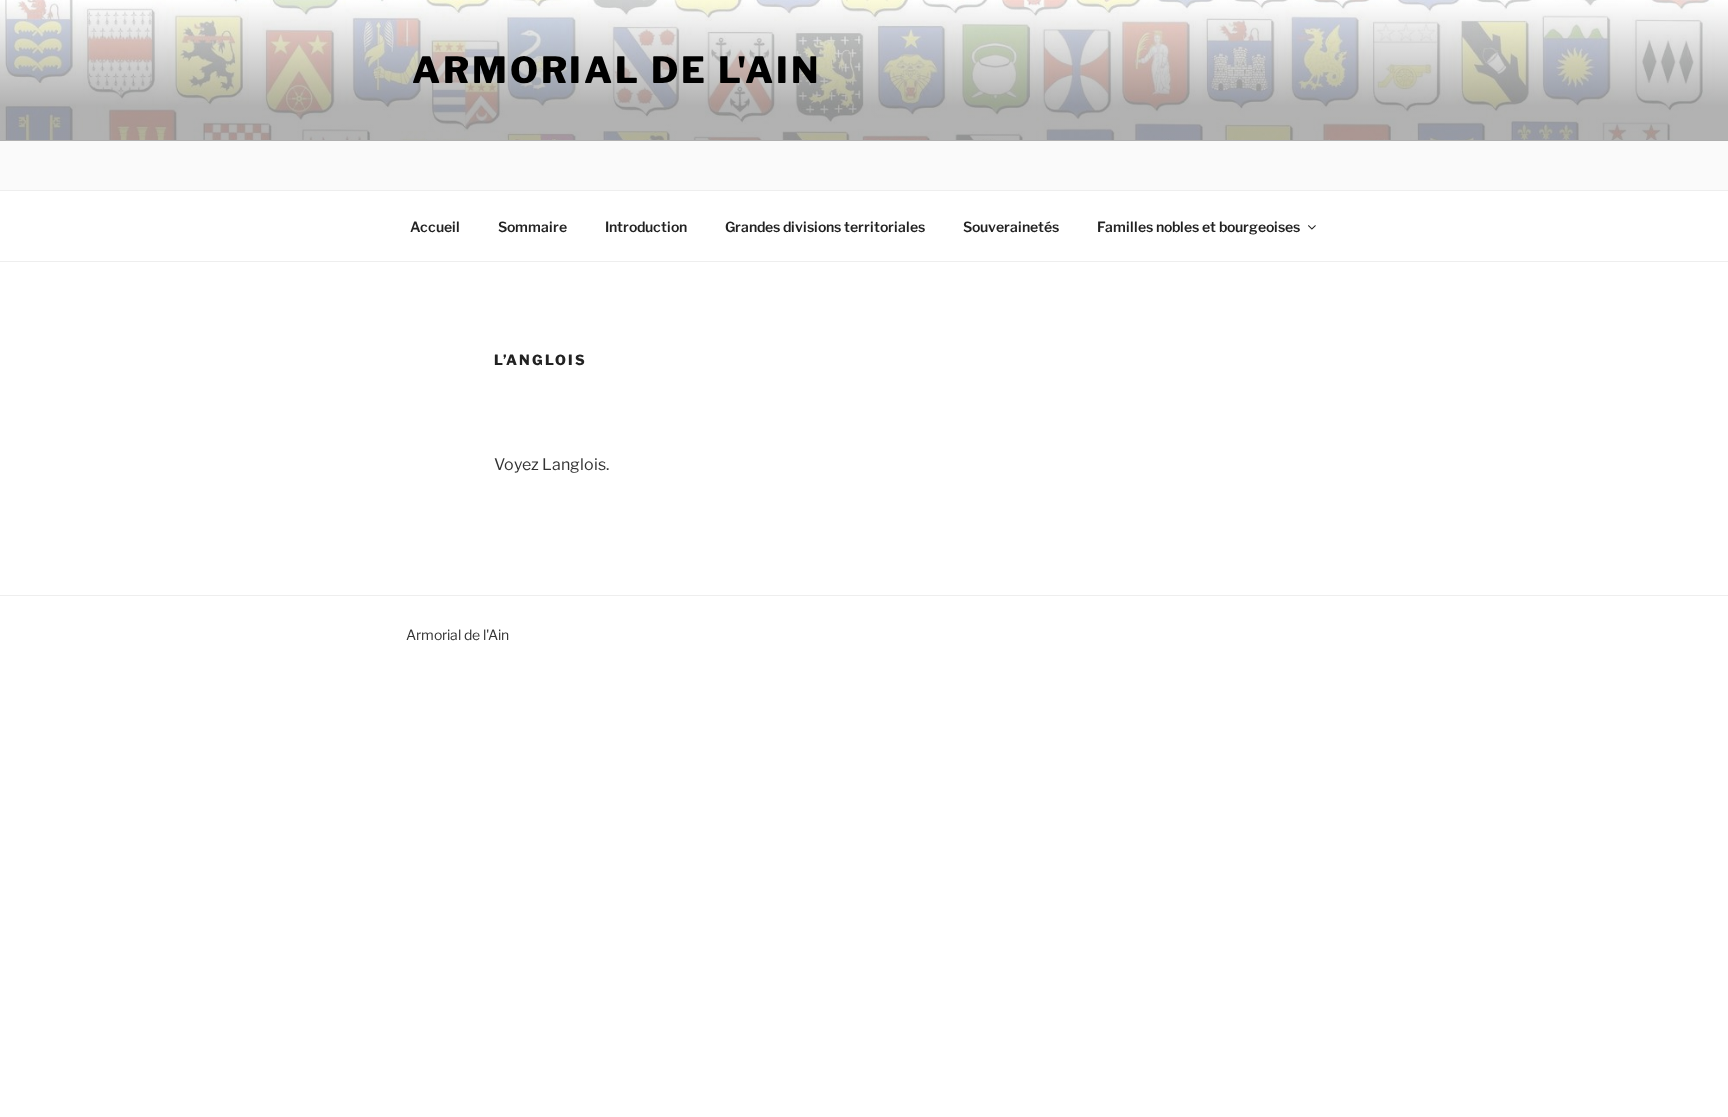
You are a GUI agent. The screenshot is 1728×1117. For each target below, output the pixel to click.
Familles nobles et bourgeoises (1198, 226)
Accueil (435, 226)
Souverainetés (1011, 226)
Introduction (646, 226)
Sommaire (532, 226)
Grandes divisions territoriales (825, 226)
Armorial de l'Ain (616, 70)
